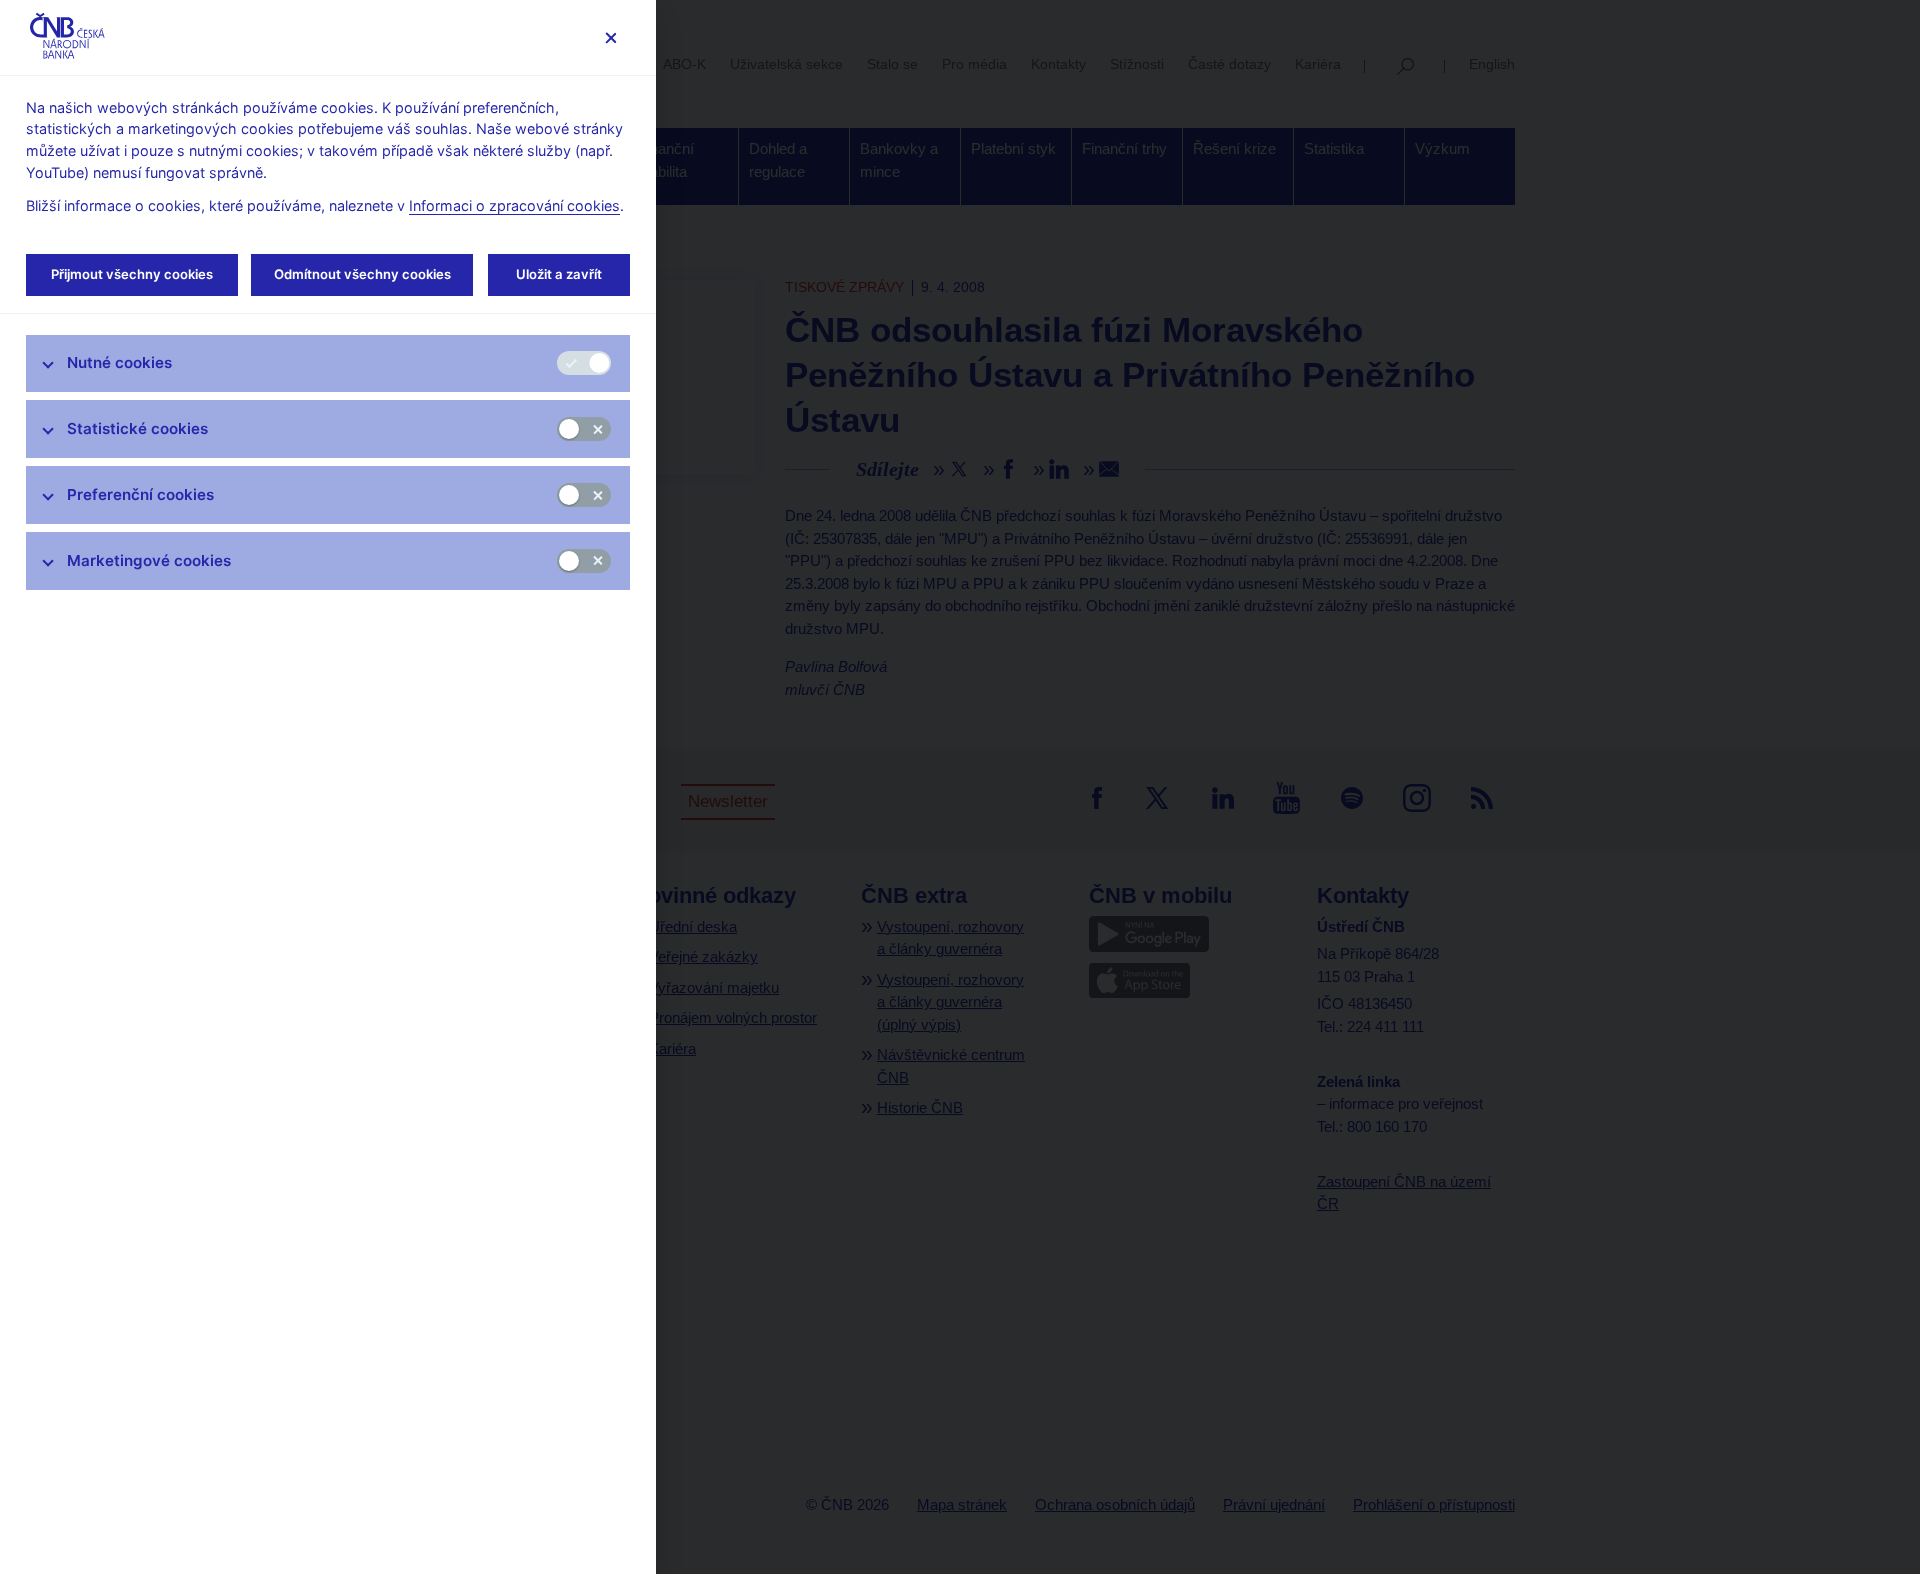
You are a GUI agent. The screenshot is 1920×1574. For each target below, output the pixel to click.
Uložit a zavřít (559, 274)
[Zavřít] (610, 37)
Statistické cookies (137, 428)
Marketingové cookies (149, 560)
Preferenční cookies (140, 494)
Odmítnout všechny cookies (362, 274)
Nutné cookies (119, 362)
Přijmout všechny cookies (132, 274)
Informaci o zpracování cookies (514, 205)
